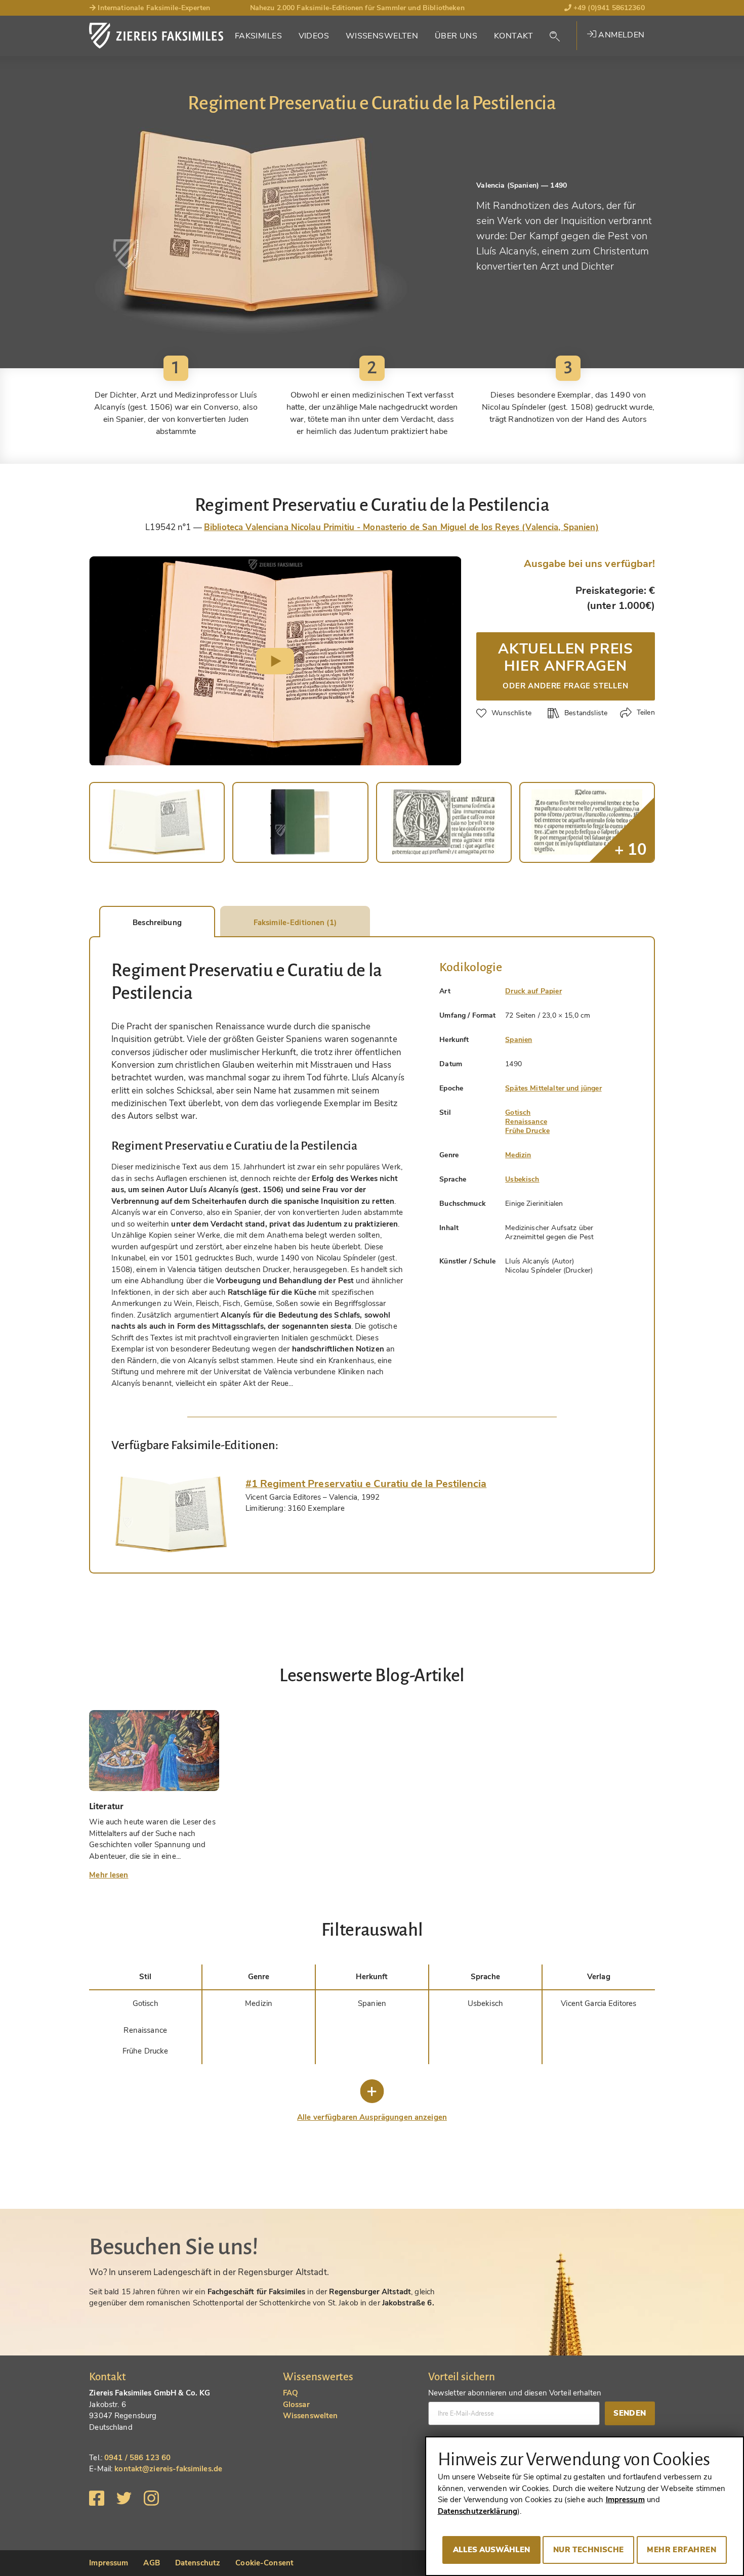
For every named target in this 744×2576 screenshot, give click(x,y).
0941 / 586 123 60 (137, 2458)
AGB (151, 2563)
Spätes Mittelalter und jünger (553, 1088)
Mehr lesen (109, 1875)
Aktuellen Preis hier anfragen (566, 665)
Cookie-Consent (264, 2563)
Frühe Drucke (527, 1131)
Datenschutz (198, 2563)
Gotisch (518, 1112)
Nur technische (589, 2550)
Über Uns (456, 36)
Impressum (109, 2563)
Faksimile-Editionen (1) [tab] (295, 923)
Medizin (518, 1155)
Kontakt (514, 36)
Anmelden (621, 35)
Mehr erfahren (681, 2550)
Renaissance (526, 1122)
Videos (314, 36)
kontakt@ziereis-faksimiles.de (168, 2469)
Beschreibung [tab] (157, 923)
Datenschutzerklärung (478, 2511)
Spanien (519, 1040)
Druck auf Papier (533, 991)
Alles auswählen (491, 2550)
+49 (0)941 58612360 (608, 8)
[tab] (171, 1514)
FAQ (291, 2393)
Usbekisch (522, 1179)
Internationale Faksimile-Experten (153, 8)
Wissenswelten (382, 36)
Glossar (296, 2405)
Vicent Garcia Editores (598, 2003)
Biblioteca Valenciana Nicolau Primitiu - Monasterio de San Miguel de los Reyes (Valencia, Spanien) (401, 527)
